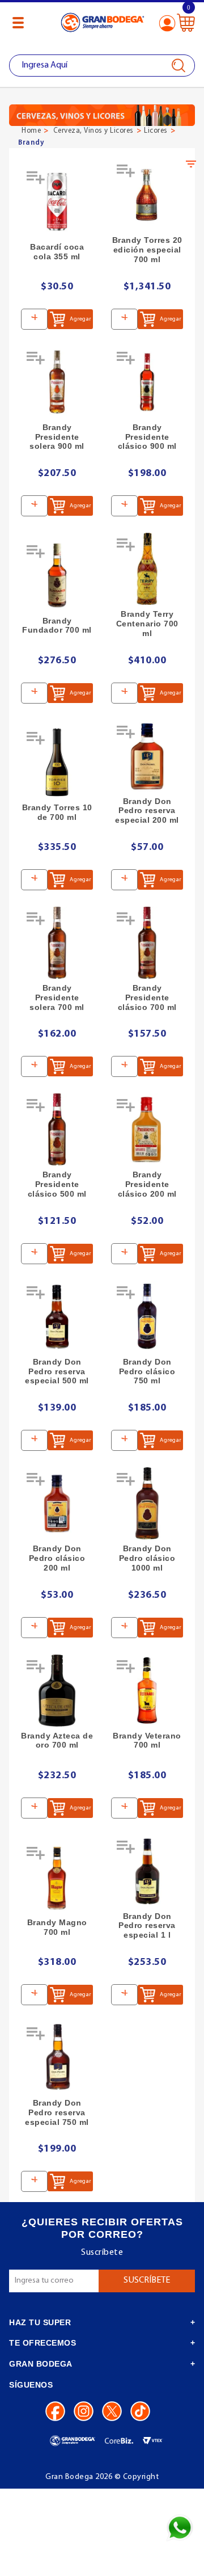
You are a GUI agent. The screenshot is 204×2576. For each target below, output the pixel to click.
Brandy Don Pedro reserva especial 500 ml (57, 1371)
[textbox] (102, 66)
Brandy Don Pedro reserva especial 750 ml (57, 2112)
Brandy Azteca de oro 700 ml (57, 1741)
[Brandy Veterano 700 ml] (147, 1691)
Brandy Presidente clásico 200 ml (147, 1184)
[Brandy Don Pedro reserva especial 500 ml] (57, 1317)
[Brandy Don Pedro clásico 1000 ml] (147, 1503)
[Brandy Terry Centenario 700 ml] (147, 569)
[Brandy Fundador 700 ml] (57, 576)
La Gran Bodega (103, 24)
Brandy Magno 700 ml (57, 1927)
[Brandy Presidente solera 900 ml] (57, 382)
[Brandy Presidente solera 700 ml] (57, 943)
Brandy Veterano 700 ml (147, 1741)
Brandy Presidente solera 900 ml (57, 437)
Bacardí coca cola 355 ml (57, 252)
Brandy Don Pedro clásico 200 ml (57, 1558)
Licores (156, 131)
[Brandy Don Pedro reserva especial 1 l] (147, 1871)
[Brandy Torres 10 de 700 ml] (57, 762)
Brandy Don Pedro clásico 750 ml (147, 1371)
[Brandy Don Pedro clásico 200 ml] (57, 1503)
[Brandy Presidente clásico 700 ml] (147, 943)
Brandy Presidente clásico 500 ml (57, 1184)
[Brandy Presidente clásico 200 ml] (147, 1129)
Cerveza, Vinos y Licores (93, 131)
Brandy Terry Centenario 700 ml (147, 624)
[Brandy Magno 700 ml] (57, 1877)
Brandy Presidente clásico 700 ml (147, 997)
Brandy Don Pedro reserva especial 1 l (147, 1926)
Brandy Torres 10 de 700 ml (57, 812)
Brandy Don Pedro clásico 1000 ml (147, 1558)
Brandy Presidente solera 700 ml (57, 997)
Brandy (31, 143)
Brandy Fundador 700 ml (57, 626)
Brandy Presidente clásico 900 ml (147, 437)
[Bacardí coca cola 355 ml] (57, 202)
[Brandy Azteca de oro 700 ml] (57, 1691)
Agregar (80, 319)
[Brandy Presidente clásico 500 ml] (57, 1129)
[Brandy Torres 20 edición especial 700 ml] (147, 195)
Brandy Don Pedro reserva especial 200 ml (147, 811)
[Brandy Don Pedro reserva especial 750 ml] (57, 2058)
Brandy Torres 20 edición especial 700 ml (147, 250)
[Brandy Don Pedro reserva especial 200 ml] (147, 756)
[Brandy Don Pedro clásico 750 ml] (147, 1317)
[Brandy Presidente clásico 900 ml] (147, 382)
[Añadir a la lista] (37, 182)
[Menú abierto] (18, 23)
